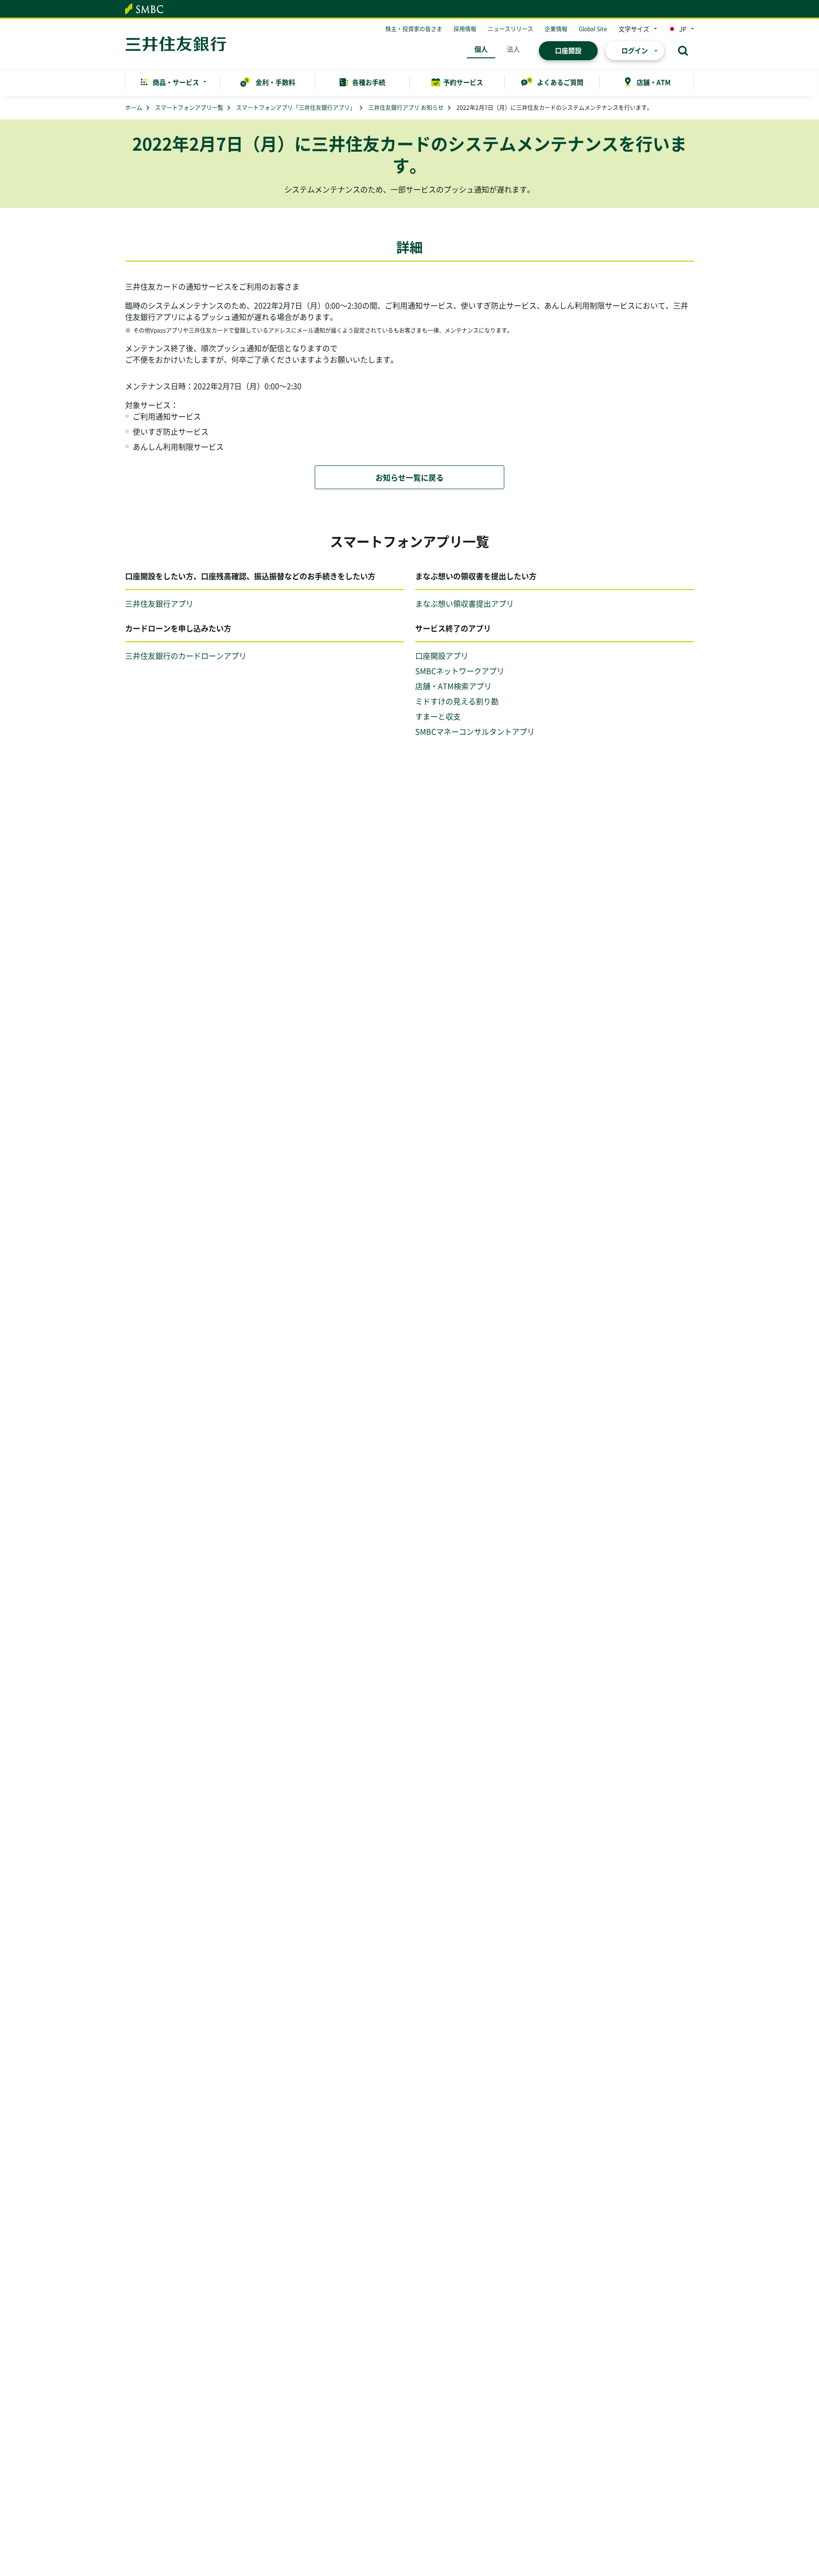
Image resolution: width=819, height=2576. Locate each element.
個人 (481, 49)
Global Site (593, 29)
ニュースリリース (510, 29)
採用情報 (465, 29)
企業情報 (556, 29)
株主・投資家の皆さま (414, 29)
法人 (513, 49)
